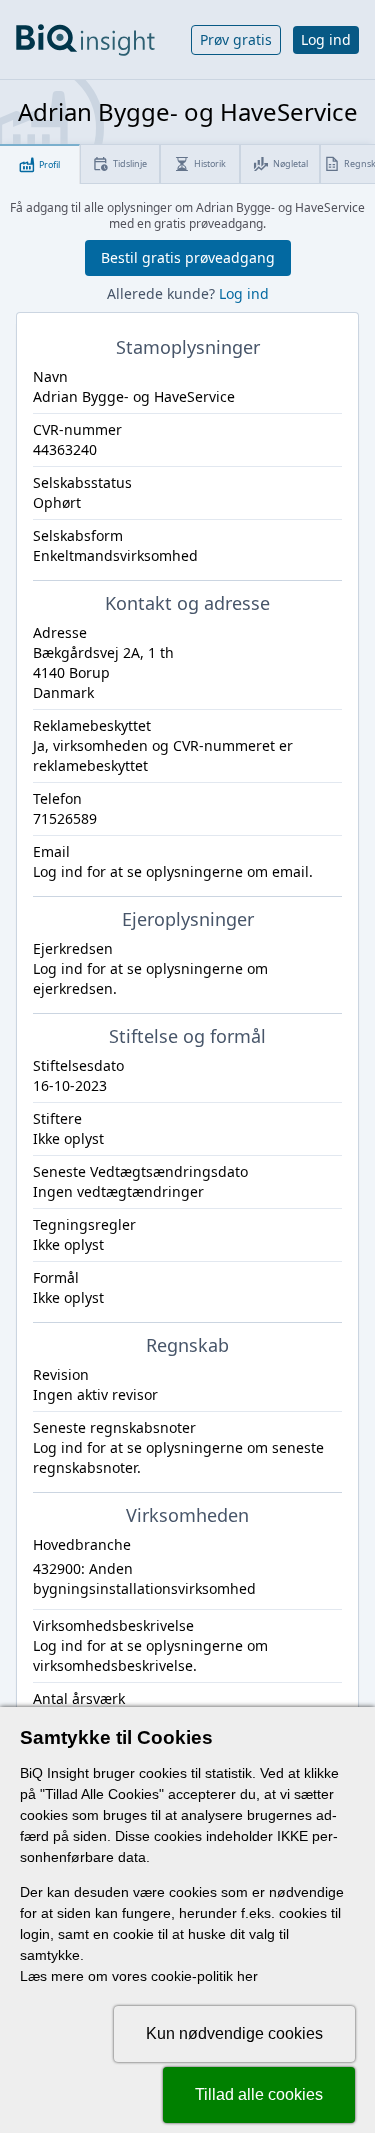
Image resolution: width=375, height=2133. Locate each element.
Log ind (326, 39)
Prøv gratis (236, 39)
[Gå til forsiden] (85, 40)
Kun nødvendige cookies (234, 2033)
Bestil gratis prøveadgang (188, 257)
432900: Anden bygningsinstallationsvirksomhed (144, 1578)
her (247, 1976)
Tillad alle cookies (259, 2094)
